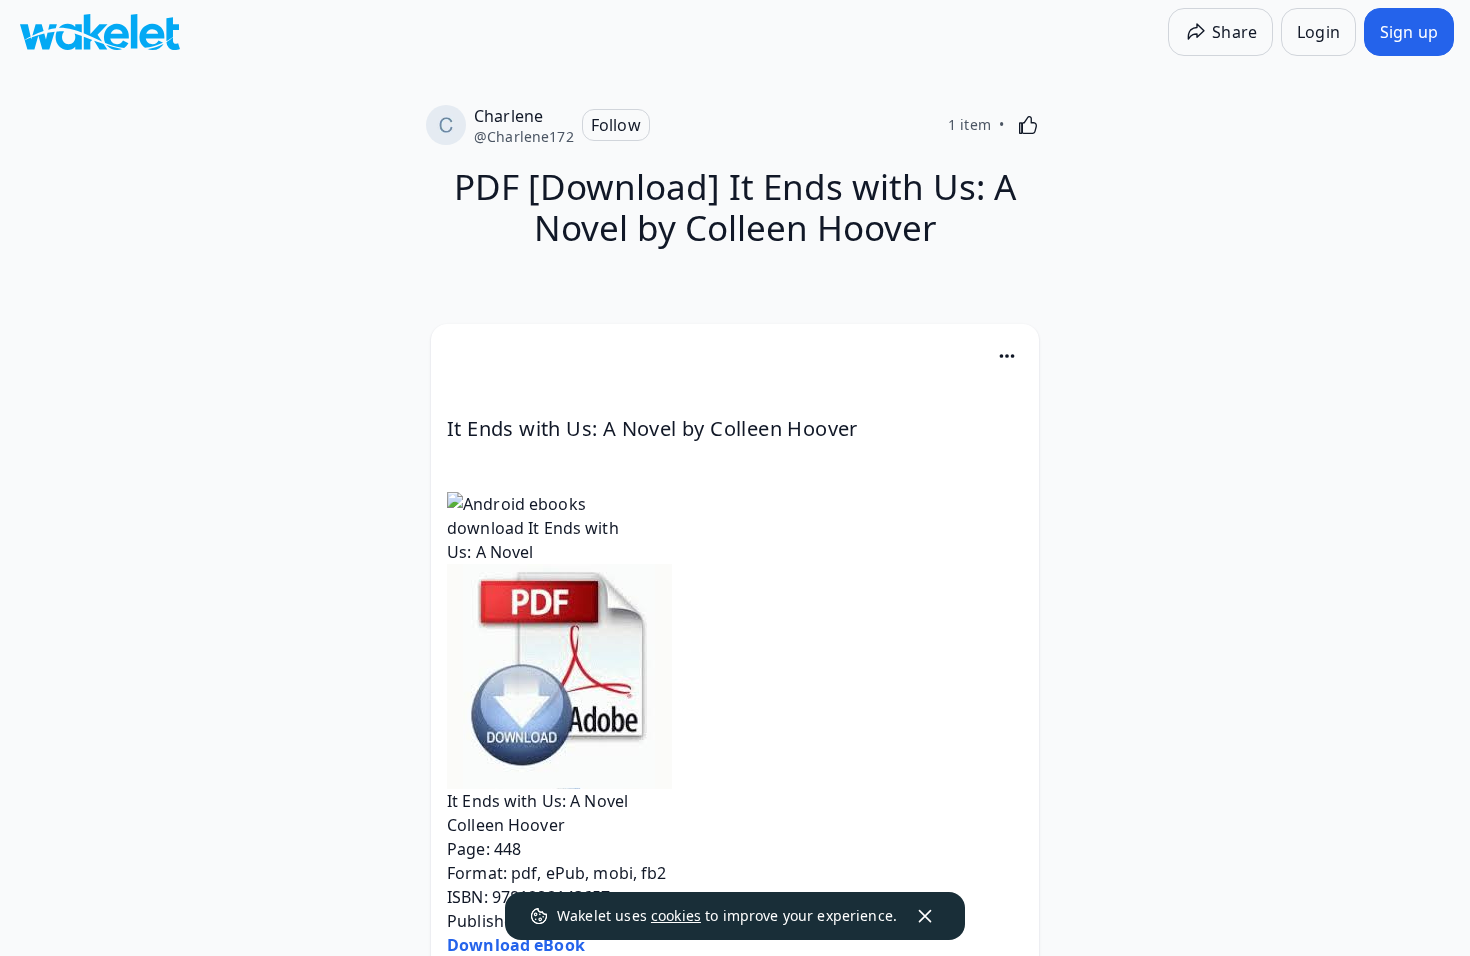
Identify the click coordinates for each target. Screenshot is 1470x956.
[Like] (1028, 125)
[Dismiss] (925, 916)
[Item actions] (1007, 356)
